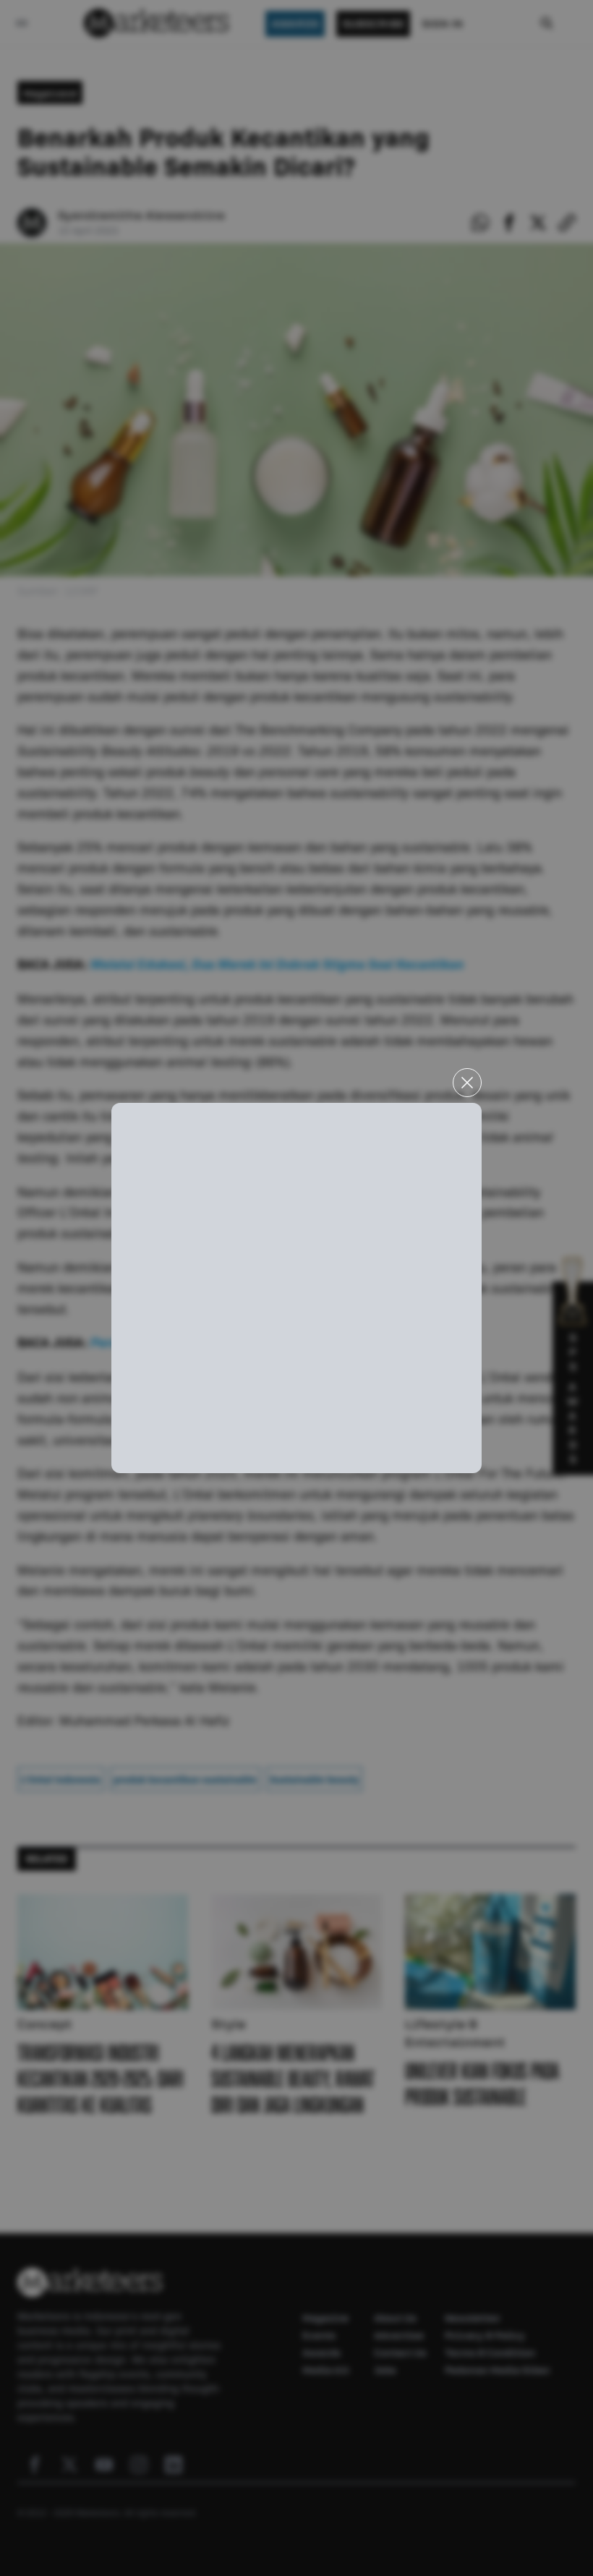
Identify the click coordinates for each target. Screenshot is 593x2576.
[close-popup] (467, 1083)
